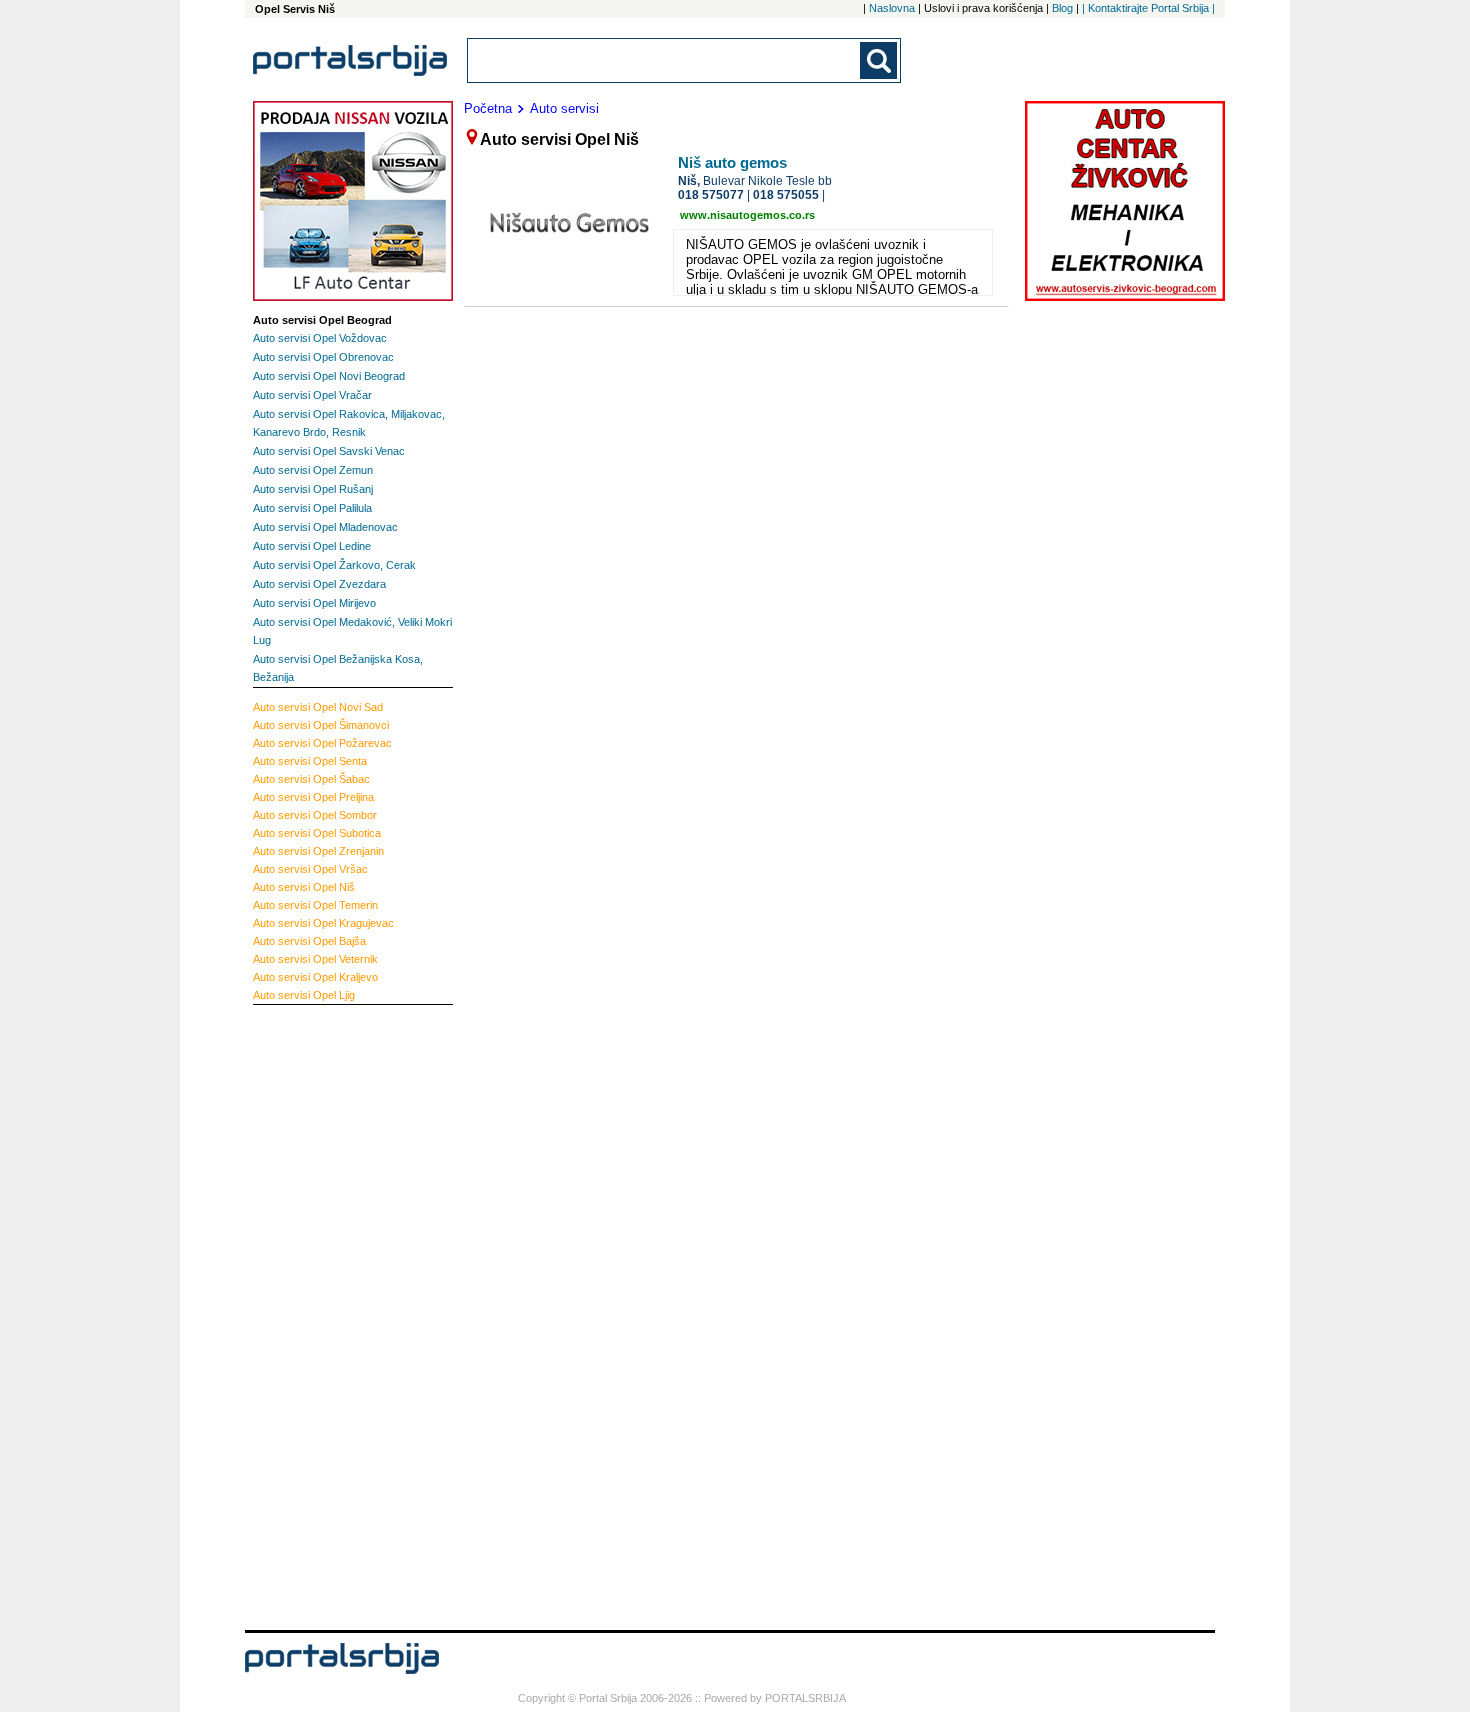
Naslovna (892, 8)
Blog (1062, 8)
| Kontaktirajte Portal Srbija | (1148, 8)
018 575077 (711, 195)
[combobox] (665, 60)
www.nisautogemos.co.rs (747, 215)
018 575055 (786, 195)
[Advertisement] (333, 1315)
